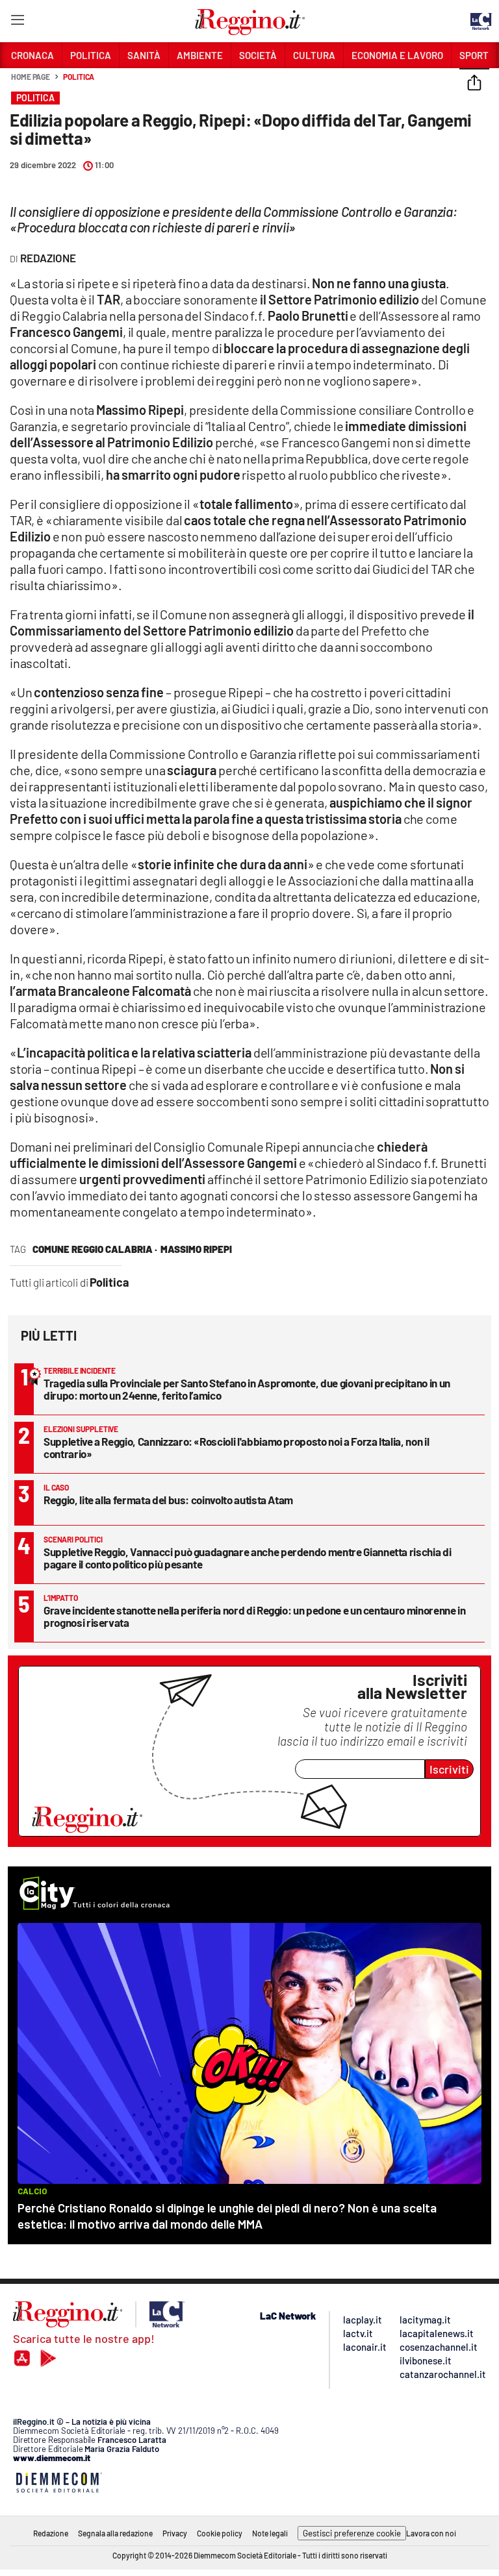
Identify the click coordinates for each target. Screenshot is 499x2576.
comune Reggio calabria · (95, 1249)
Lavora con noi (431, 2533)
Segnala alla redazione (115, 2533)
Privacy (175, 2533)
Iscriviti (449, 1769)
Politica (79, 77)
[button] (474, 84)
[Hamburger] (17, 22)
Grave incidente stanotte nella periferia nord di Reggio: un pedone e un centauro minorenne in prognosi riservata (254, 1616)
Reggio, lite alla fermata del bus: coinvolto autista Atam (168, 1500)
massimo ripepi (196, 1249)
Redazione (51, 2533)
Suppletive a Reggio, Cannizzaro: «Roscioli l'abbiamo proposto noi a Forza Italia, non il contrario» (236, 1447)
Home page (31, 77)
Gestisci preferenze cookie (352, 2533)
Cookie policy (220, 2533)
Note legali (270, 2533)
